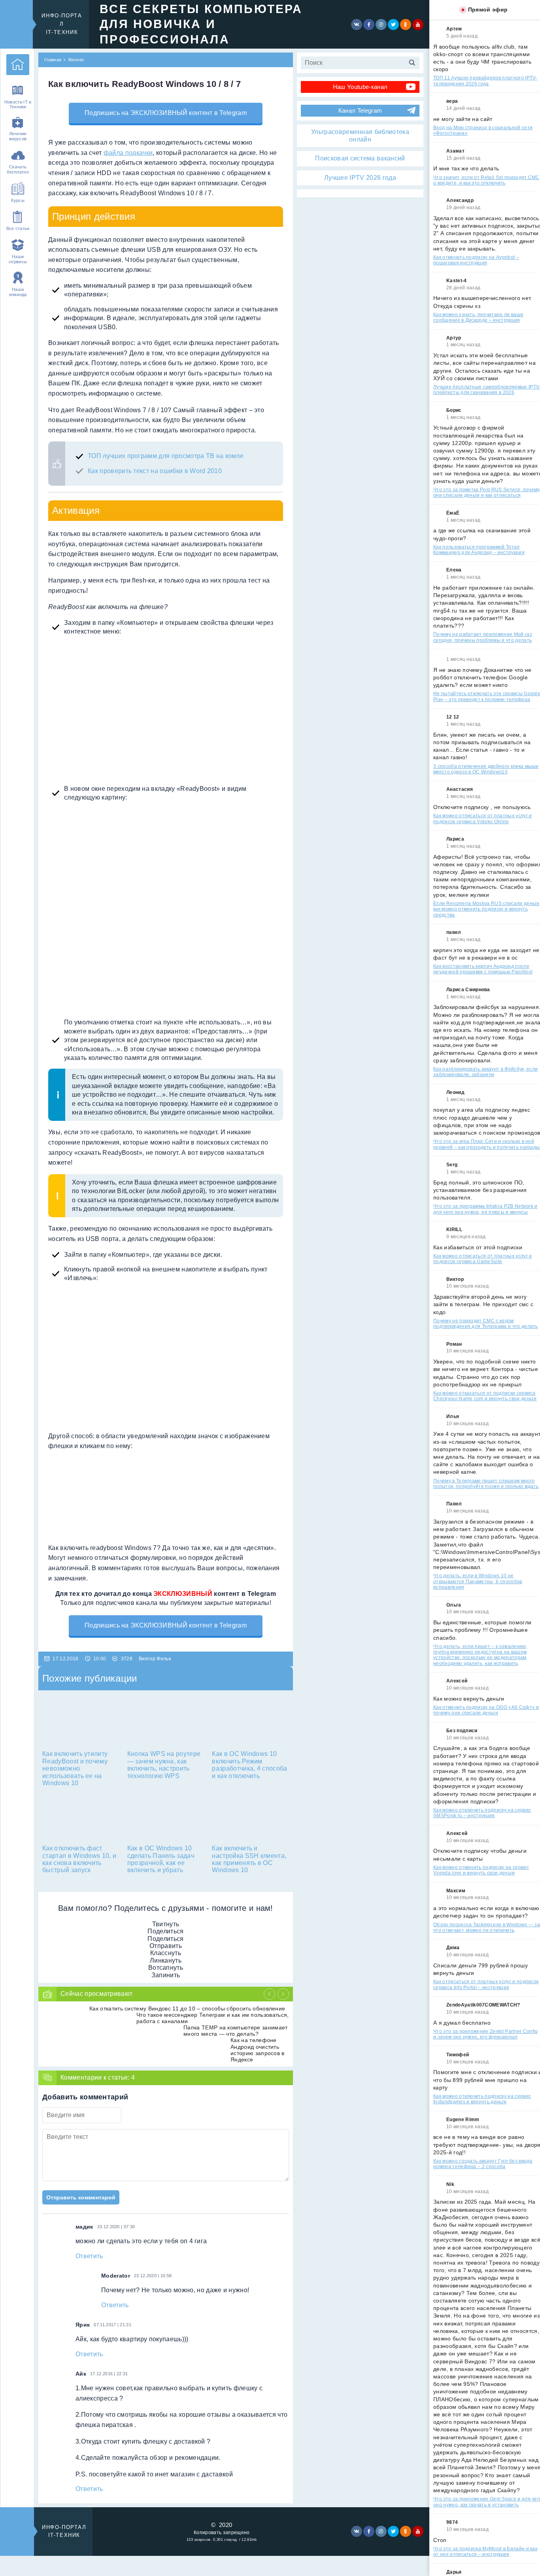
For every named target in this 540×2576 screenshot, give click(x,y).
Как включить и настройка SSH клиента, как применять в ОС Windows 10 (249, 1859)
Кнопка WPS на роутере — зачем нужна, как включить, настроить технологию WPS (164, 1765)
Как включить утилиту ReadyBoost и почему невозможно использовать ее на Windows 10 (75, 1768)
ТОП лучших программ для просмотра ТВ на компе (166, 456)
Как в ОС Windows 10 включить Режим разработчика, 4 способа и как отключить (249, 1765)
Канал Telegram (360, 110)
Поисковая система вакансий (360, 158)
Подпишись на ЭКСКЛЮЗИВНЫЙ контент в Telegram (166, 113)
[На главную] (18, 65)
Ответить (89, 2256)
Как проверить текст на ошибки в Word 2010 (155, 471)
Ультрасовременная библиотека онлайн (360, 135)
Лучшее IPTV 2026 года (360, 178)
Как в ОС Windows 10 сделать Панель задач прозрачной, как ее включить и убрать (161, 1859)
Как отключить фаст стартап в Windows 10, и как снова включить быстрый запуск (79, 1859)
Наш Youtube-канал (360, 87)
